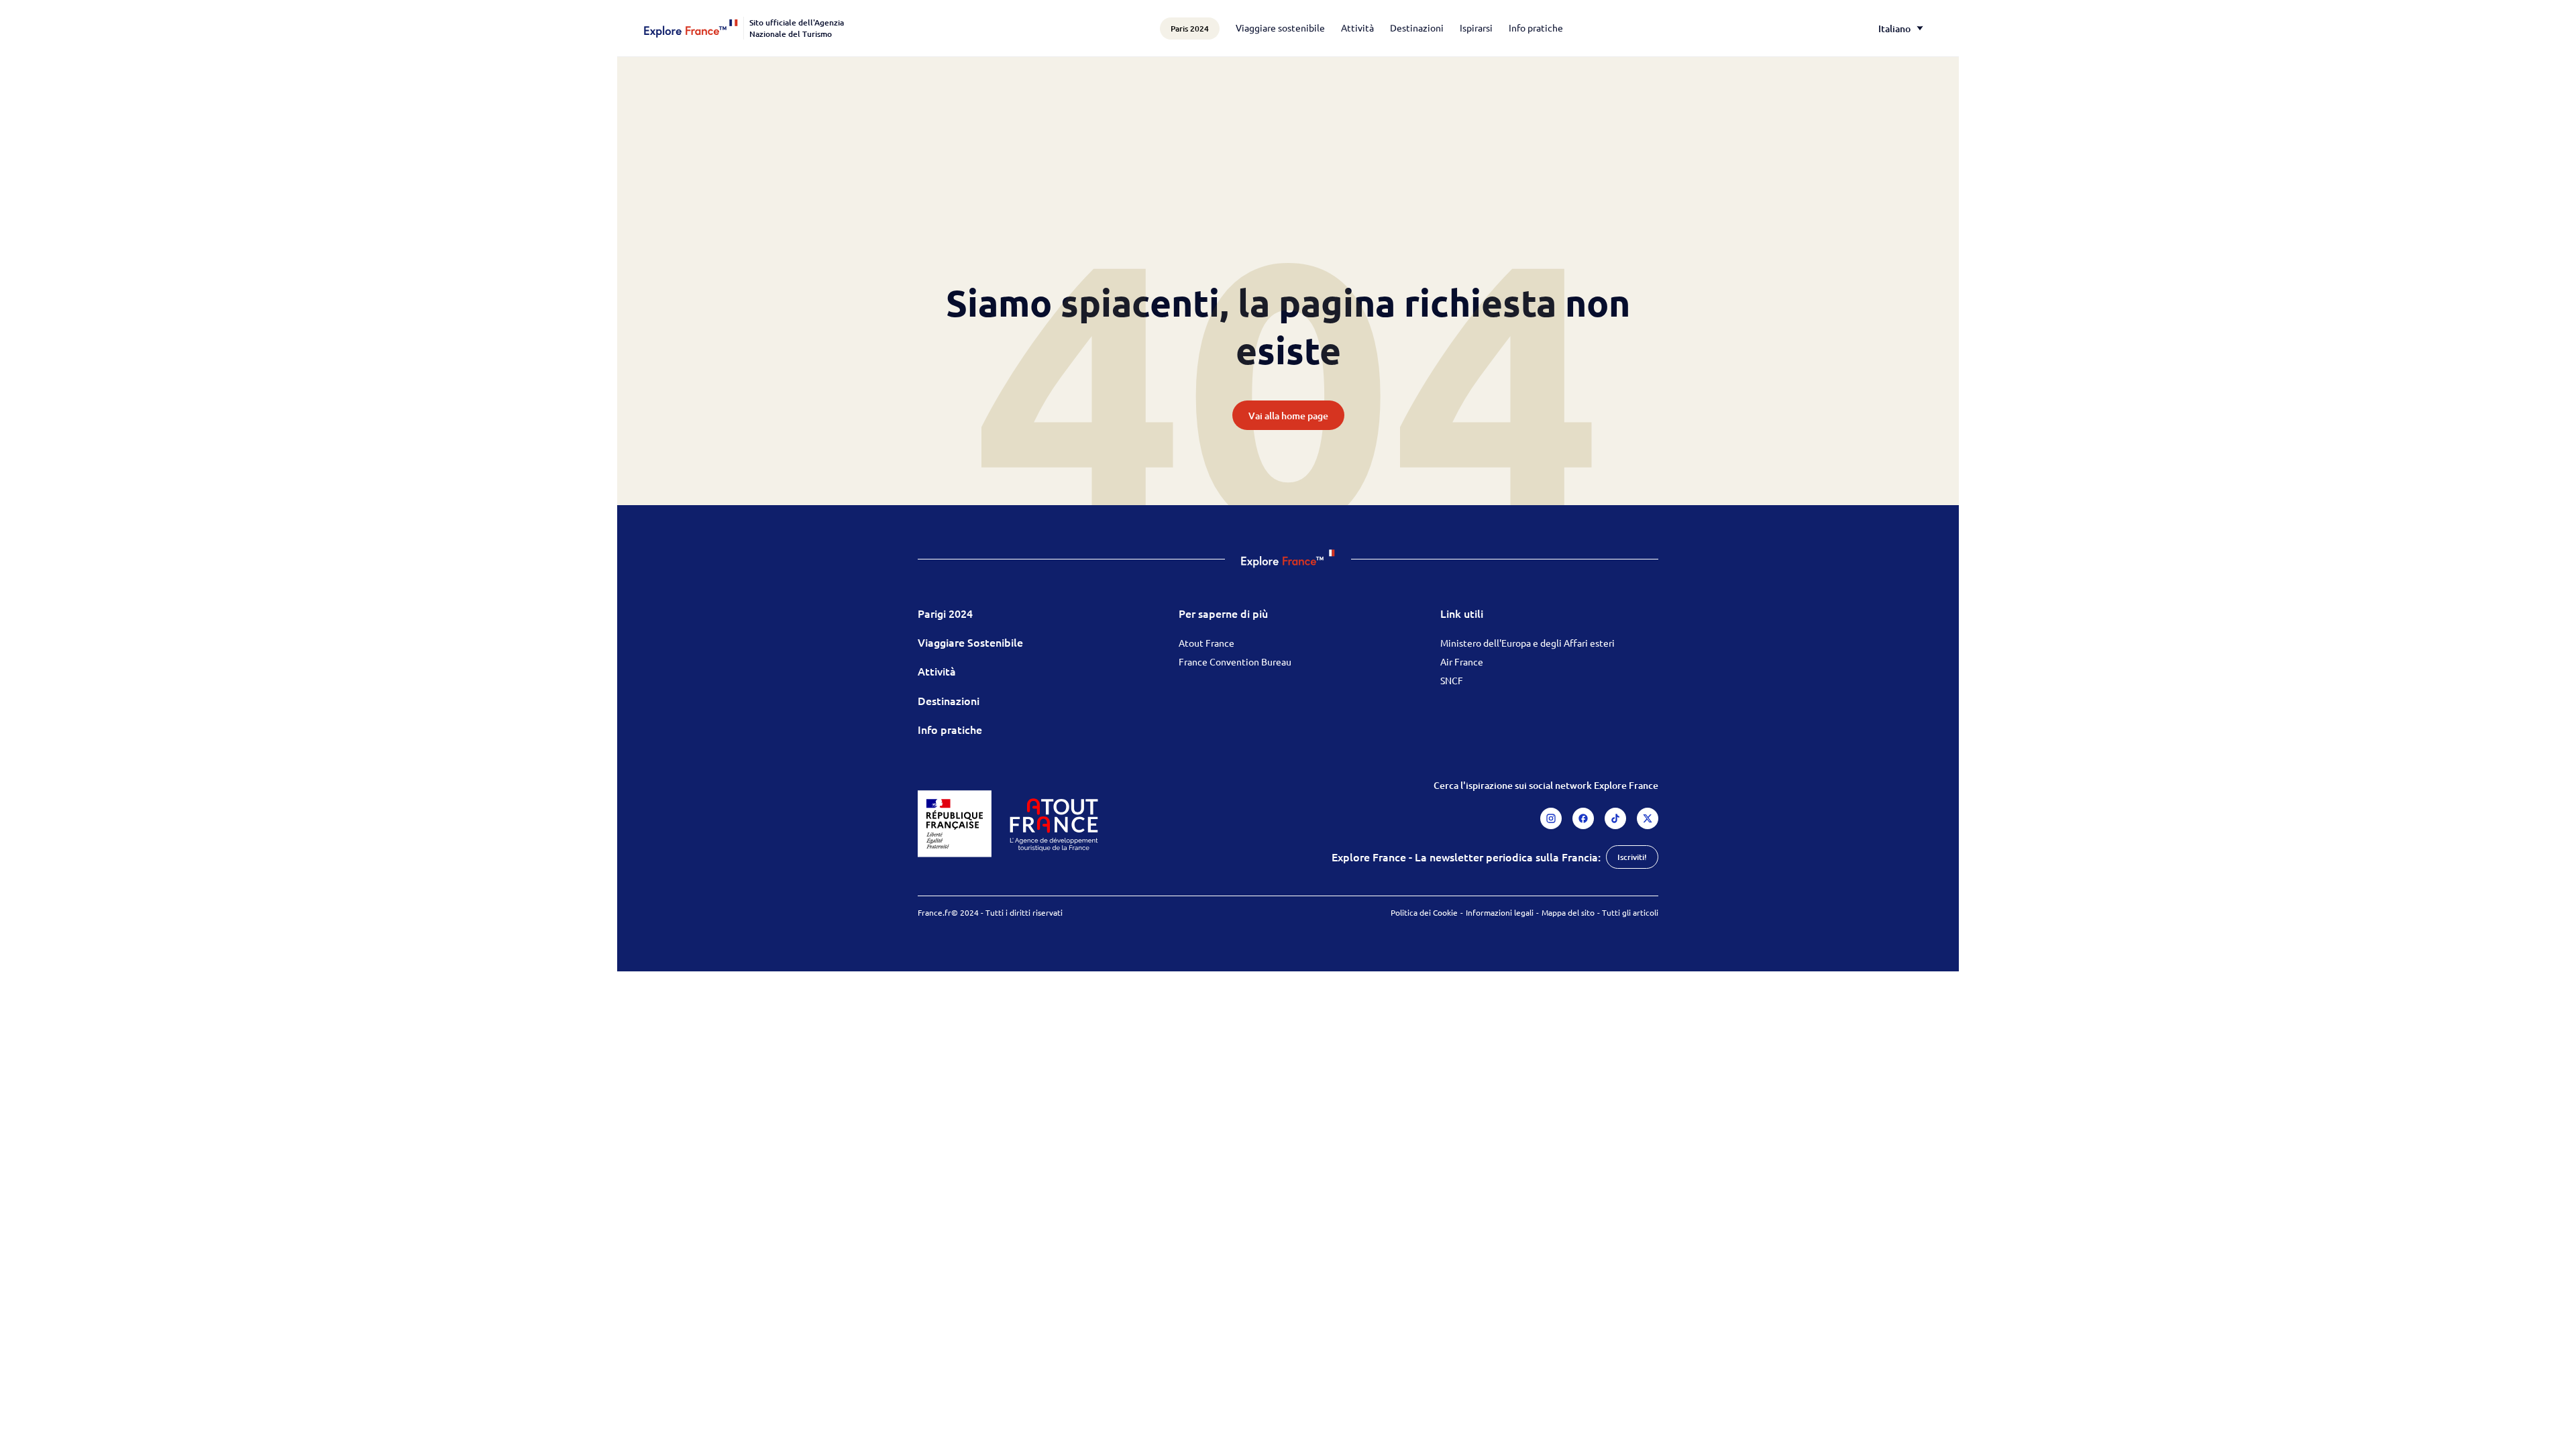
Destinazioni (1417, 28)
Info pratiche (1536, 28)
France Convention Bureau (1235, 661)
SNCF (1452, 680)
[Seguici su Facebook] (1583, 818)
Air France (1462, 661)
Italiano (1894, 29)
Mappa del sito (1568, 912)
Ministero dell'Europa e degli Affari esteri (1527, 643)
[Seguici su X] (1648, 818)
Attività (1357, 28)
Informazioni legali (1500, 912)
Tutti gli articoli (1630, 912)
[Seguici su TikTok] (1615, 818)
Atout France (1206, 643)
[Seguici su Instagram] (1551, 818)
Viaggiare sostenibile (1280, 28)
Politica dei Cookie (1424, 912)
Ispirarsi (1476, 28)
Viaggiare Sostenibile (970, 642)
